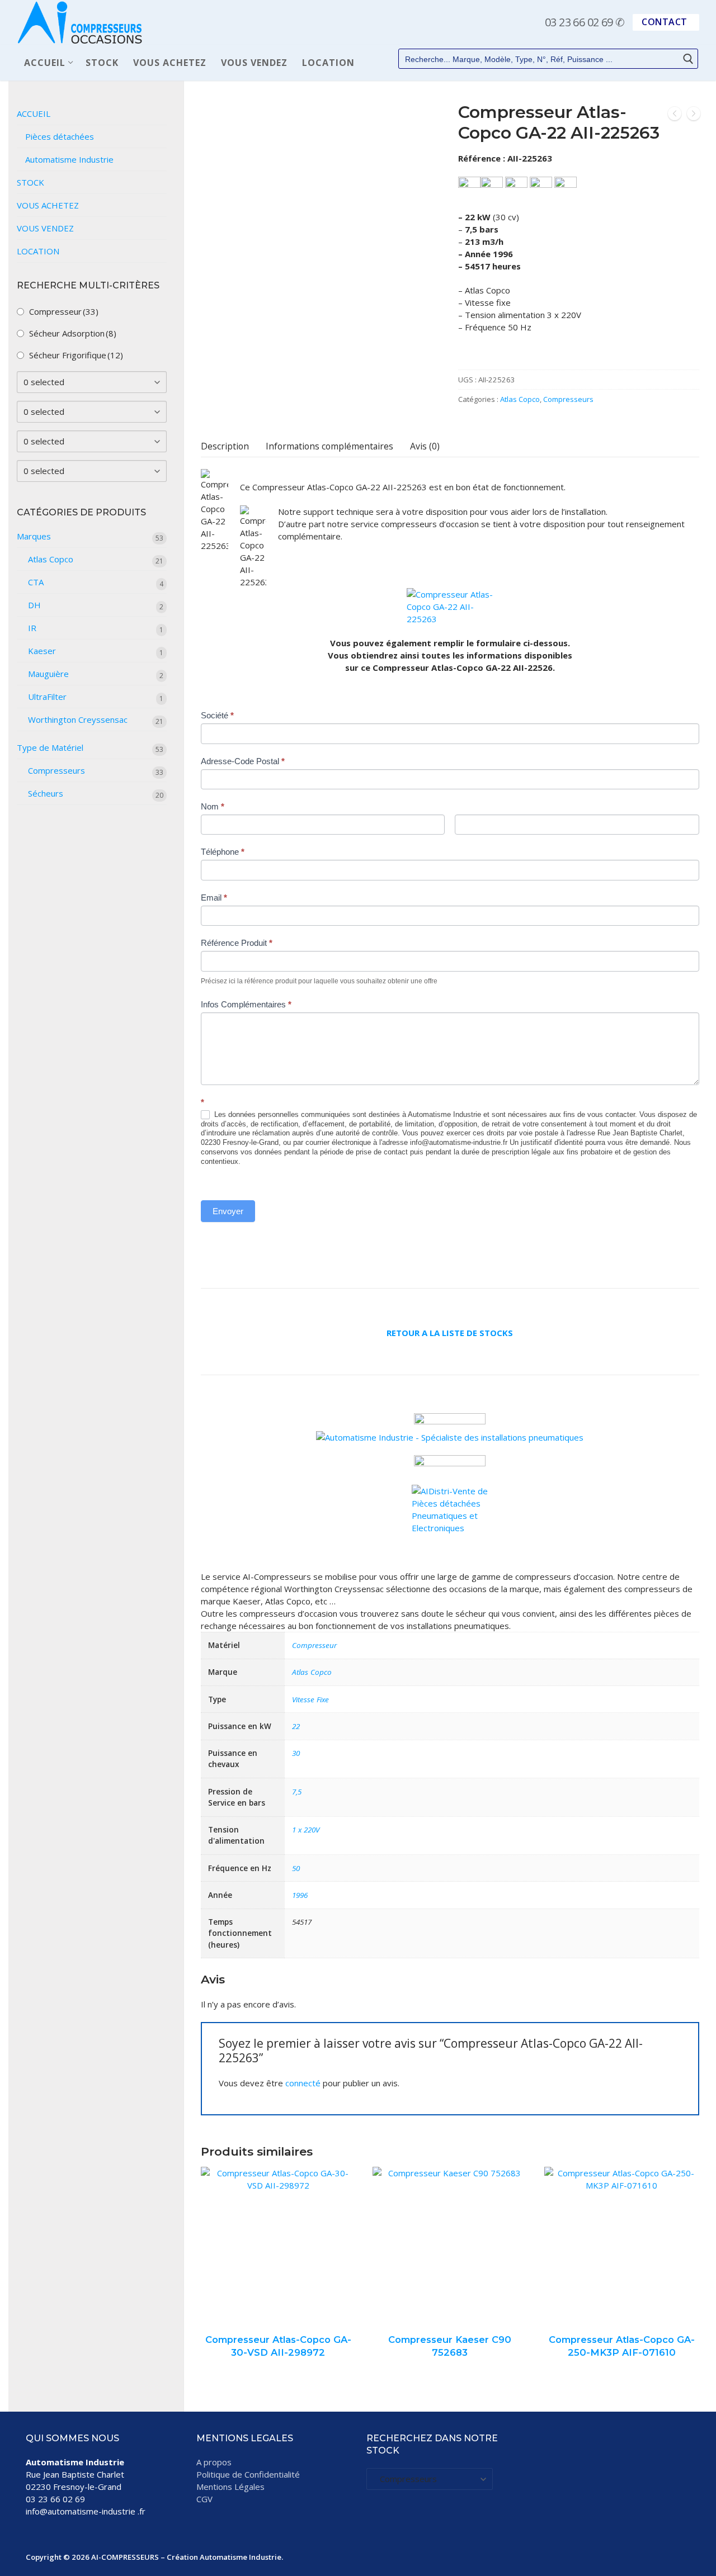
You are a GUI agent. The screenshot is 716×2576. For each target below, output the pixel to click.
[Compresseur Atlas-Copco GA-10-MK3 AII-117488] (675, 115)
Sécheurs (46, 793)
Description (225, 446)
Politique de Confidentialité (248, 2474)
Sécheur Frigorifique (76, 355)
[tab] (225, 446)
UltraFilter (47, 697)
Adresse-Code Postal (243, 761)
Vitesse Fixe (310, 1699)
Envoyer (228, 1211)
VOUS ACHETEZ (48, 205)
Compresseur (314, 1645)
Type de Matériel (50, 747)
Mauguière (48, 674)
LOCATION (38, 251)
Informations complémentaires (329, 446)
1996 (300, 1895)
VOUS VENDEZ (45, 228)
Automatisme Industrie (69, 159)
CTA (36, 582)
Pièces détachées (60, 136)
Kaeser (42, 651)
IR (32, 628)
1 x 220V (306, 1830)
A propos (214, 2462)
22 (296, 1726)
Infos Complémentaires (246, 1004)
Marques (34, 536)
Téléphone (223, 852)
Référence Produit (237, 943)
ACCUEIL (34, 113)
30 (296, 1753)
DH (34, 605)
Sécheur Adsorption (73, 333)
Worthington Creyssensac (78, 719)
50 (296, 1868)
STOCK (30, 182)
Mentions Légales (230, 2487)
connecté (303, 2083)
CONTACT (665, 22)
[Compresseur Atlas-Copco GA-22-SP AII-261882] (694, 115)
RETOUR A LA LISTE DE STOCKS (450, 1333)
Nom (213, 806)
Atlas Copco (520, 399)
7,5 (297, 1792)
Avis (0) (425, 446)
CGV (204, 2499)
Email (214, 898)
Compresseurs (568, 399)
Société (217, 715)
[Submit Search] (688, 59)
